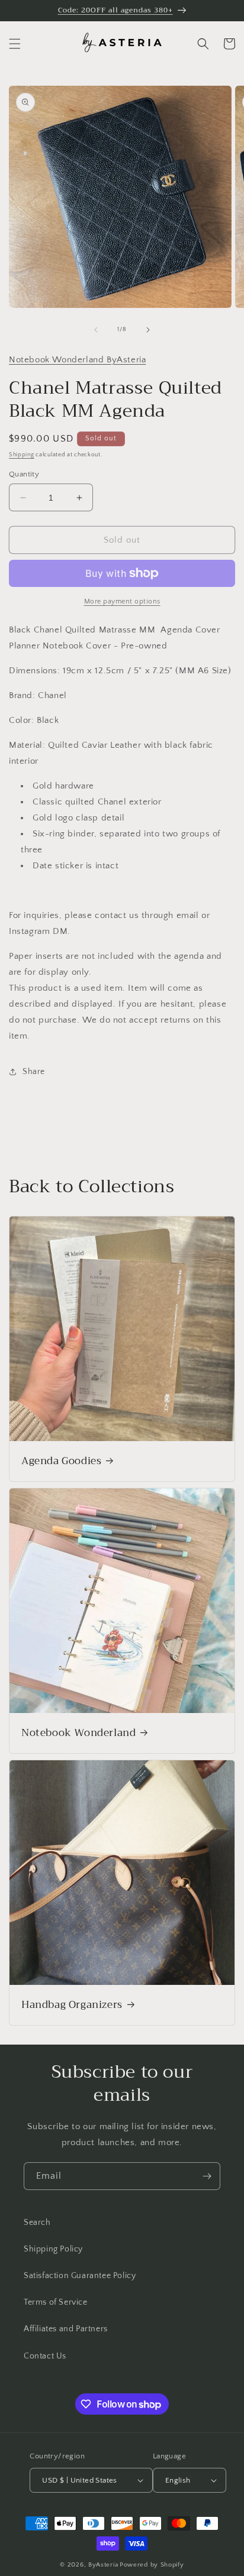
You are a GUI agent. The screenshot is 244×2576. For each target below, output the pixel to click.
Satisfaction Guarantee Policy (80, 2276)
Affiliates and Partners (66, 2329)
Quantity (24, 474)
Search (37, 2223)
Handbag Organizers (72, 2005)
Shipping (22, 455)
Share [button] (34, 1072)
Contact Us (45, 2356)
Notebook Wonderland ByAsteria (77, 360)
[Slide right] (148, 330)
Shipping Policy (53, 2249)
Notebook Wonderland (78, 1733)
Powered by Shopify (152, 2565)
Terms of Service (56, 2302)
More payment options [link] (122, 601)
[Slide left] (96, 330)
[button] (15, 44)
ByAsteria (103, 2565)
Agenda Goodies (61, 1461)
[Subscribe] (207, 2176)
